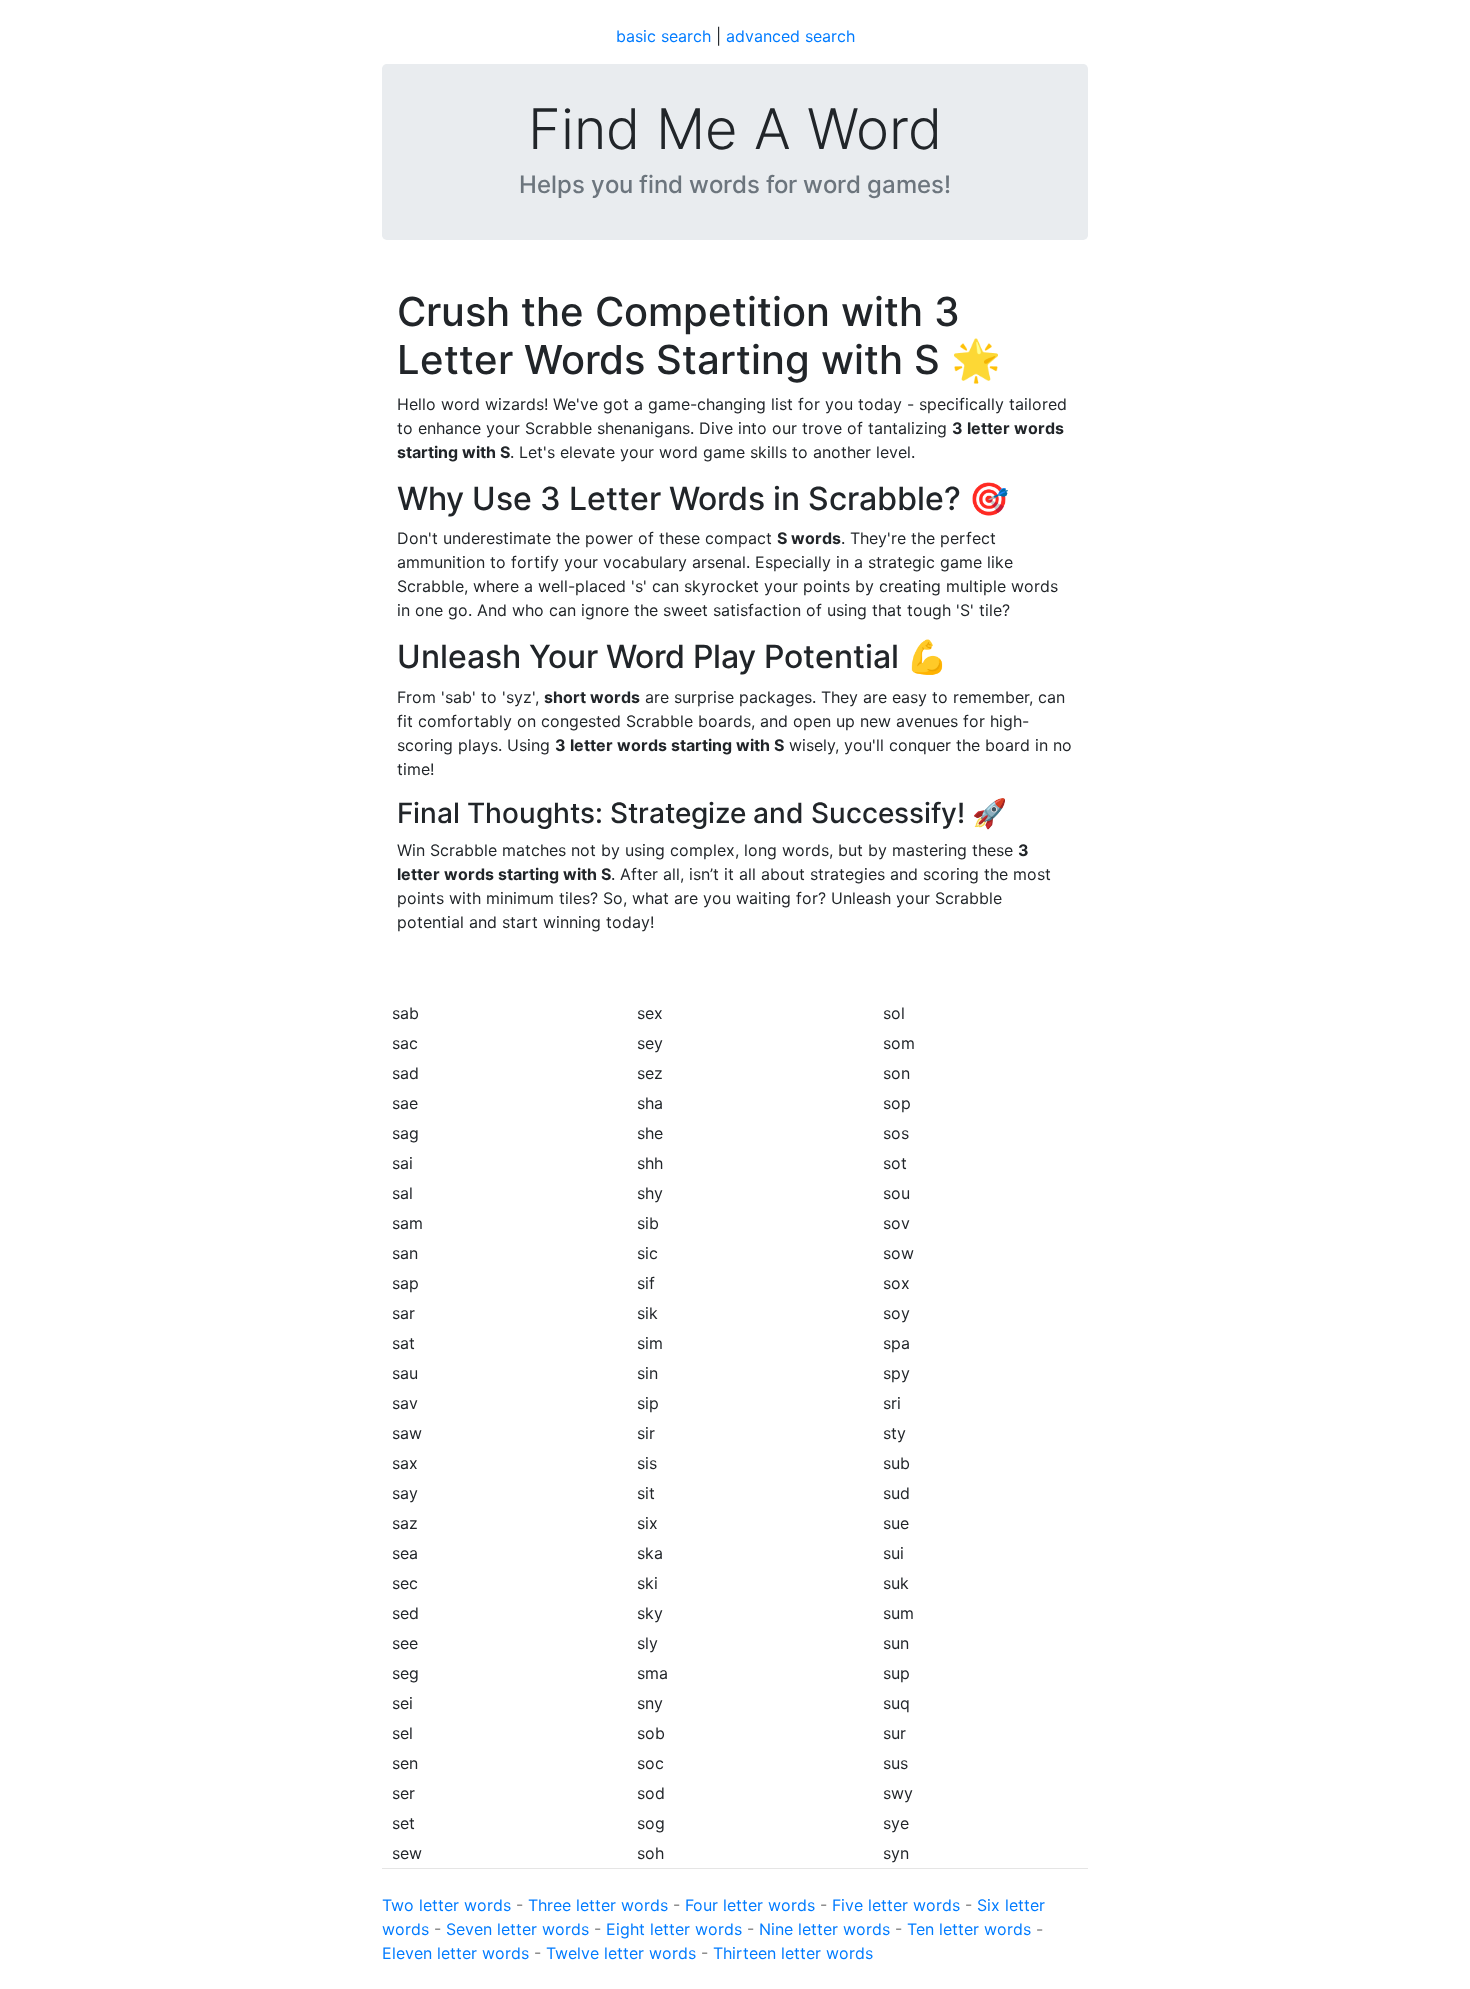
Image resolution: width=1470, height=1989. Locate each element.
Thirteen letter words (793, 1953)
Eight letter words (674, 1929)
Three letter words (598, 1905)
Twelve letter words (621, 1953)
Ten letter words (969, 1929)
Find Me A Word (735, 129)
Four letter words (750, 1905)
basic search (663, 36)
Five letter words (896, 1905)
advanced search (790, 36)
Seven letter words (517, 1929)
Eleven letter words (455, 1953)
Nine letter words (824, 1929)
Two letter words (446, 1905)
